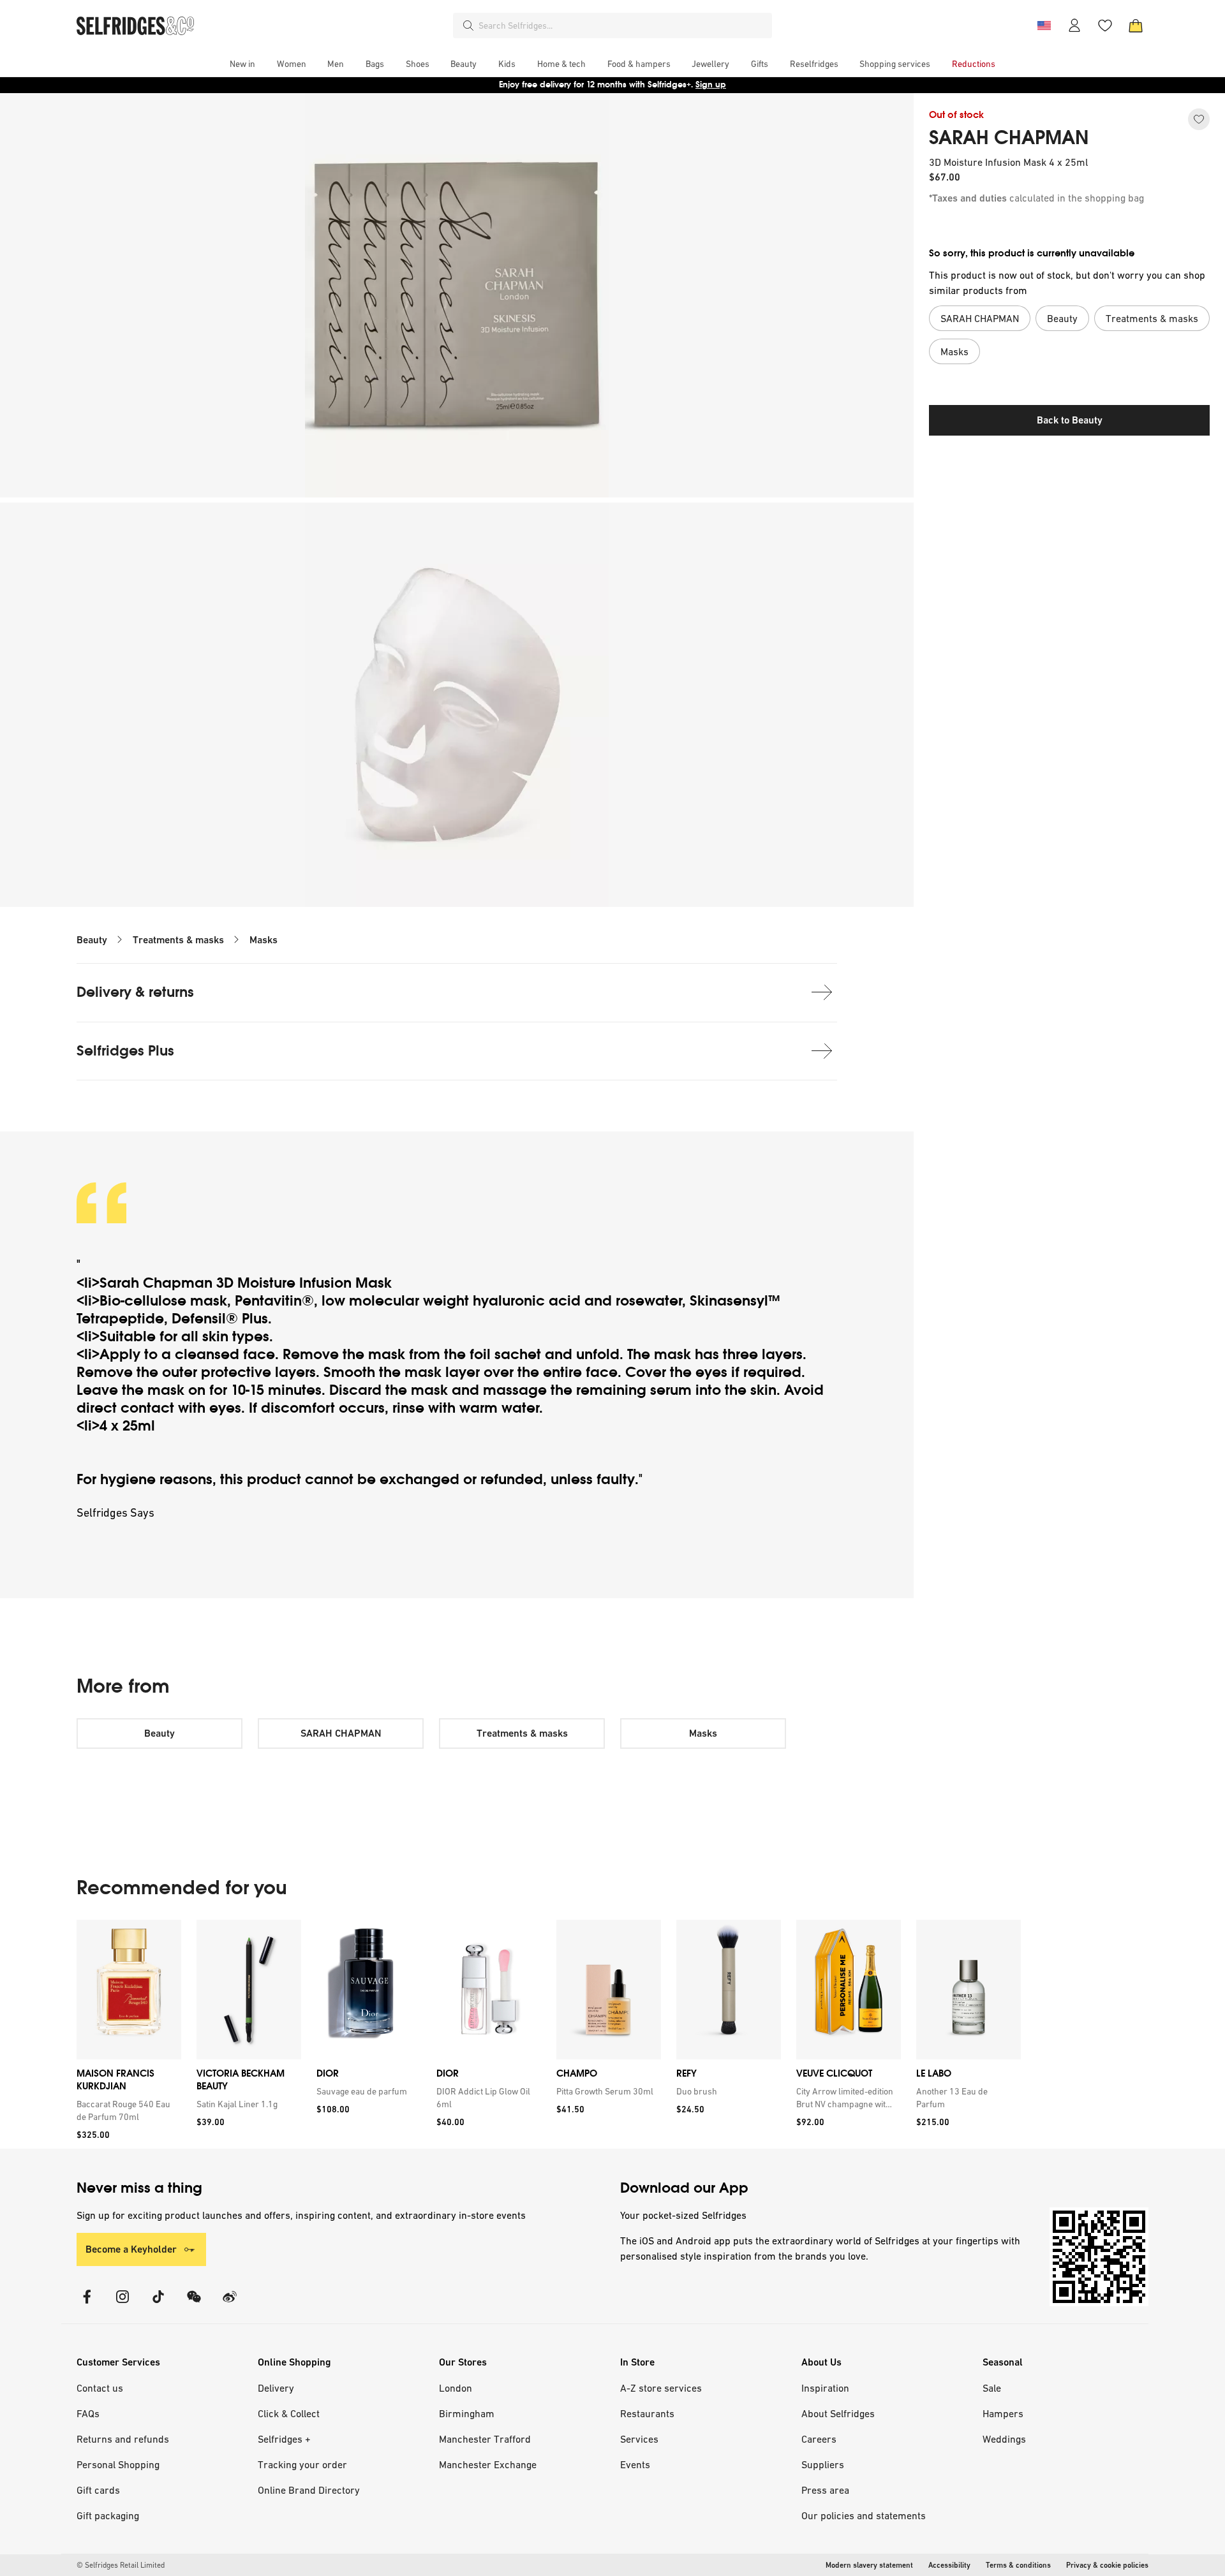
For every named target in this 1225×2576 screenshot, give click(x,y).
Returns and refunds (123, 2439)
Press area (825, 2490)
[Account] (1074, 26)
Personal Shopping (118, 2464)
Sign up (711, 85)
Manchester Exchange (488, 2464)
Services (639, 2439)
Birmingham (467, 2413)
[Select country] (1044, 26)
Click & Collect (289, 2413)
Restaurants (647, 2413)
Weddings (1004, 2439)
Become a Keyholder (131, 2249)
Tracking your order (302, 2464)
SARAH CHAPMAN (1009, 138)
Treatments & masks (178, 940)
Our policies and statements (864, 2515)
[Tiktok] (158, 2305)
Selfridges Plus (125, 1051)
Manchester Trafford (485, 2439)
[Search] (468, 26)
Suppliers (823, 2464)
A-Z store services (661, 2388)
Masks (264, 940)
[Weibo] (230, 2305)
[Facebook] (87, 2305)
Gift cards (98, 2490)
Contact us (100, 2388)
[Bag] (1136, 26)
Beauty (92, 940)
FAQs (88, 2413)
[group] (549, 2034)
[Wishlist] (1105, 26)
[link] (126, 2110)
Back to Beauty (1070, 420)
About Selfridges (838, 2413)
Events (635, 2464)
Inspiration (825, 2388)
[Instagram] (122, 2305)
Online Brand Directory (309, 2490)
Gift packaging (108, 2515)
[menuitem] (242, 64)
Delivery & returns (135, 992)
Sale (992, 2388)
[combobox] (623, 26)
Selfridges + (284, 2439)
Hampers (1003, 2413)
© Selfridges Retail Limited (121, 2565)
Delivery (276, 2388)
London (456, 2388)
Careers (819, 2439)
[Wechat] (194, 2305)
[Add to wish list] (1199, 119)
